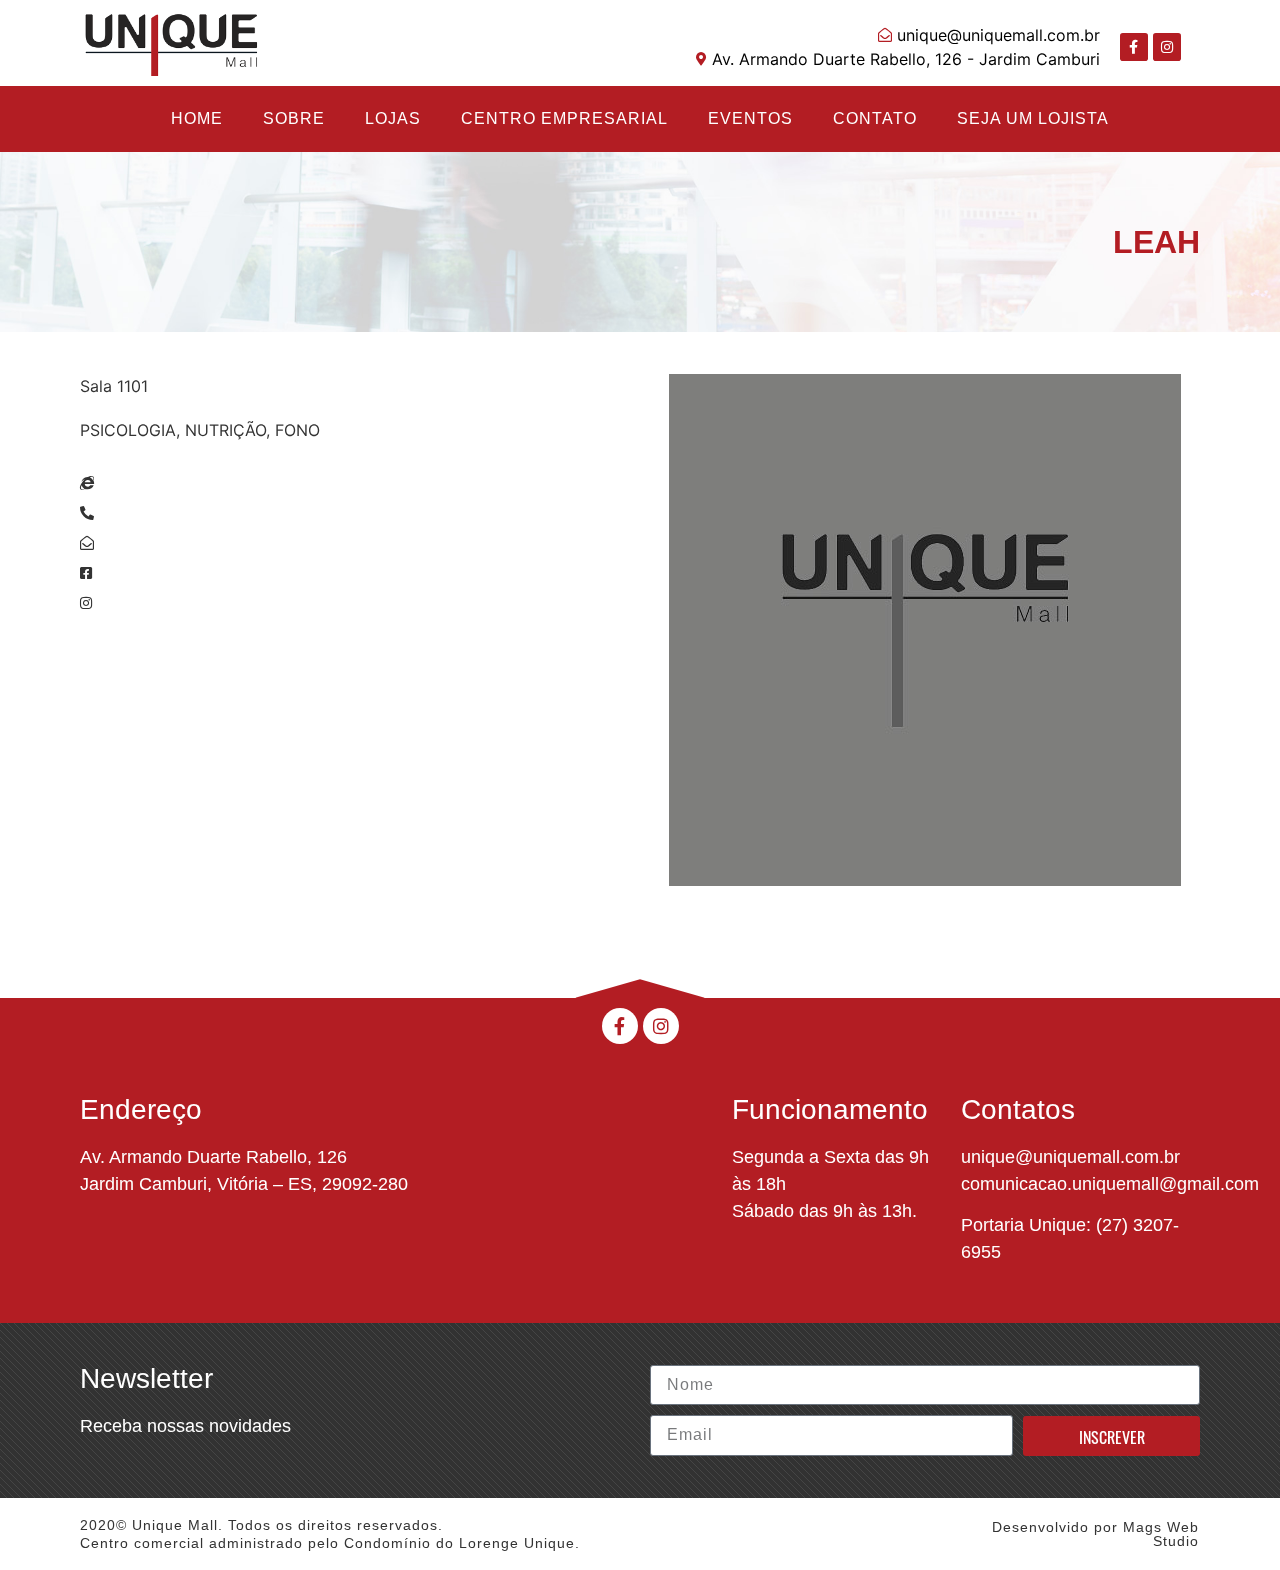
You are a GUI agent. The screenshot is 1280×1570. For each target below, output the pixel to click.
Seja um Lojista (1033, 118)
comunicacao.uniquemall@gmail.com (1110, 1184)
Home (197, 118)
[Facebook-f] (1134, 47)
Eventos (750, 118)
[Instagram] (1167, 47)
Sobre (294, 118)
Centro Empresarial (564, 118)
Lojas (393, 118)
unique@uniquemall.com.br (1070, 1157)
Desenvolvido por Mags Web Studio (1095, 1534)
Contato (875, 118)
